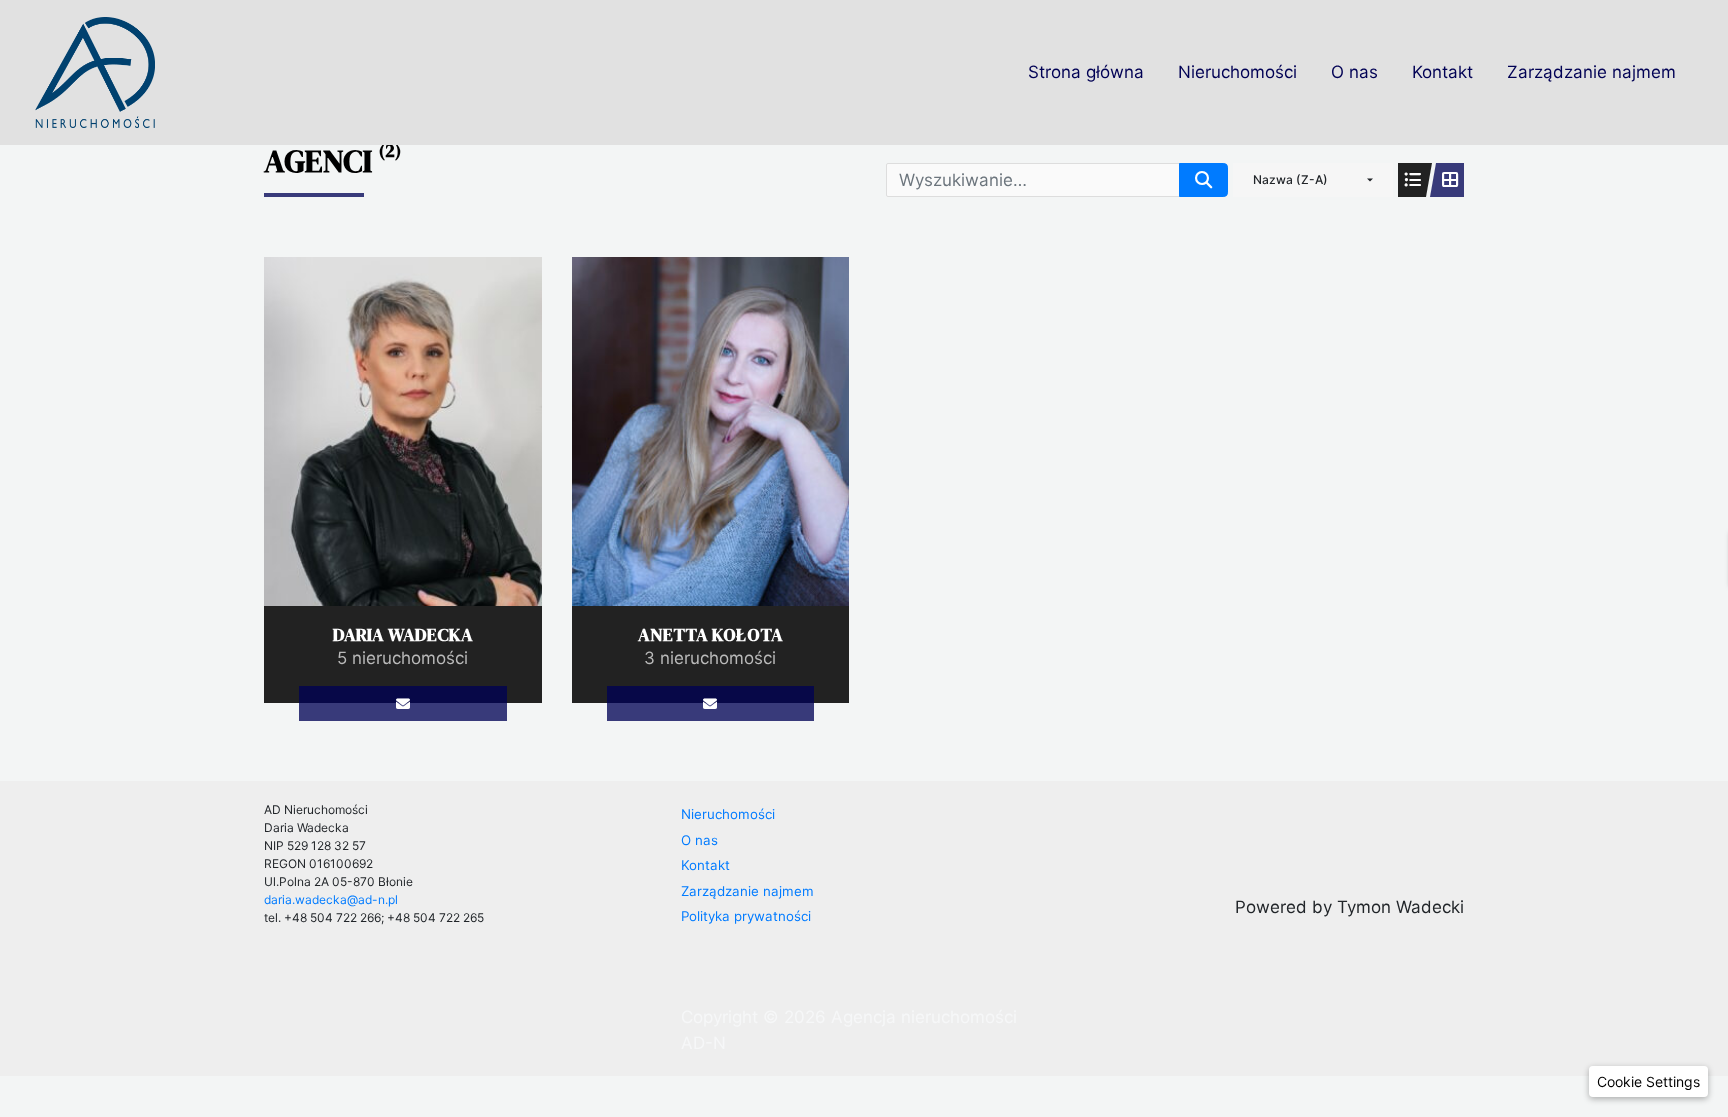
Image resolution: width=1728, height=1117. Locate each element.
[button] (1648, 1081)
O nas (1354, 72)
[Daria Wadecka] (403, 430)
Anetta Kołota (710, 634)
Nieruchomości (1237, 72)
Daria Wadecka (403, 634)
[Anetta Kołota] (711, 430)
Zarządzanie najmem (1591, 72)
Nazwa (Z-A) (1290, 179)
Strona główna (1086, 72)
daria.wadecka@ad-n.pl (331, 899)
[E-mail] (402, 703)
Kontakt (1442, 72)
